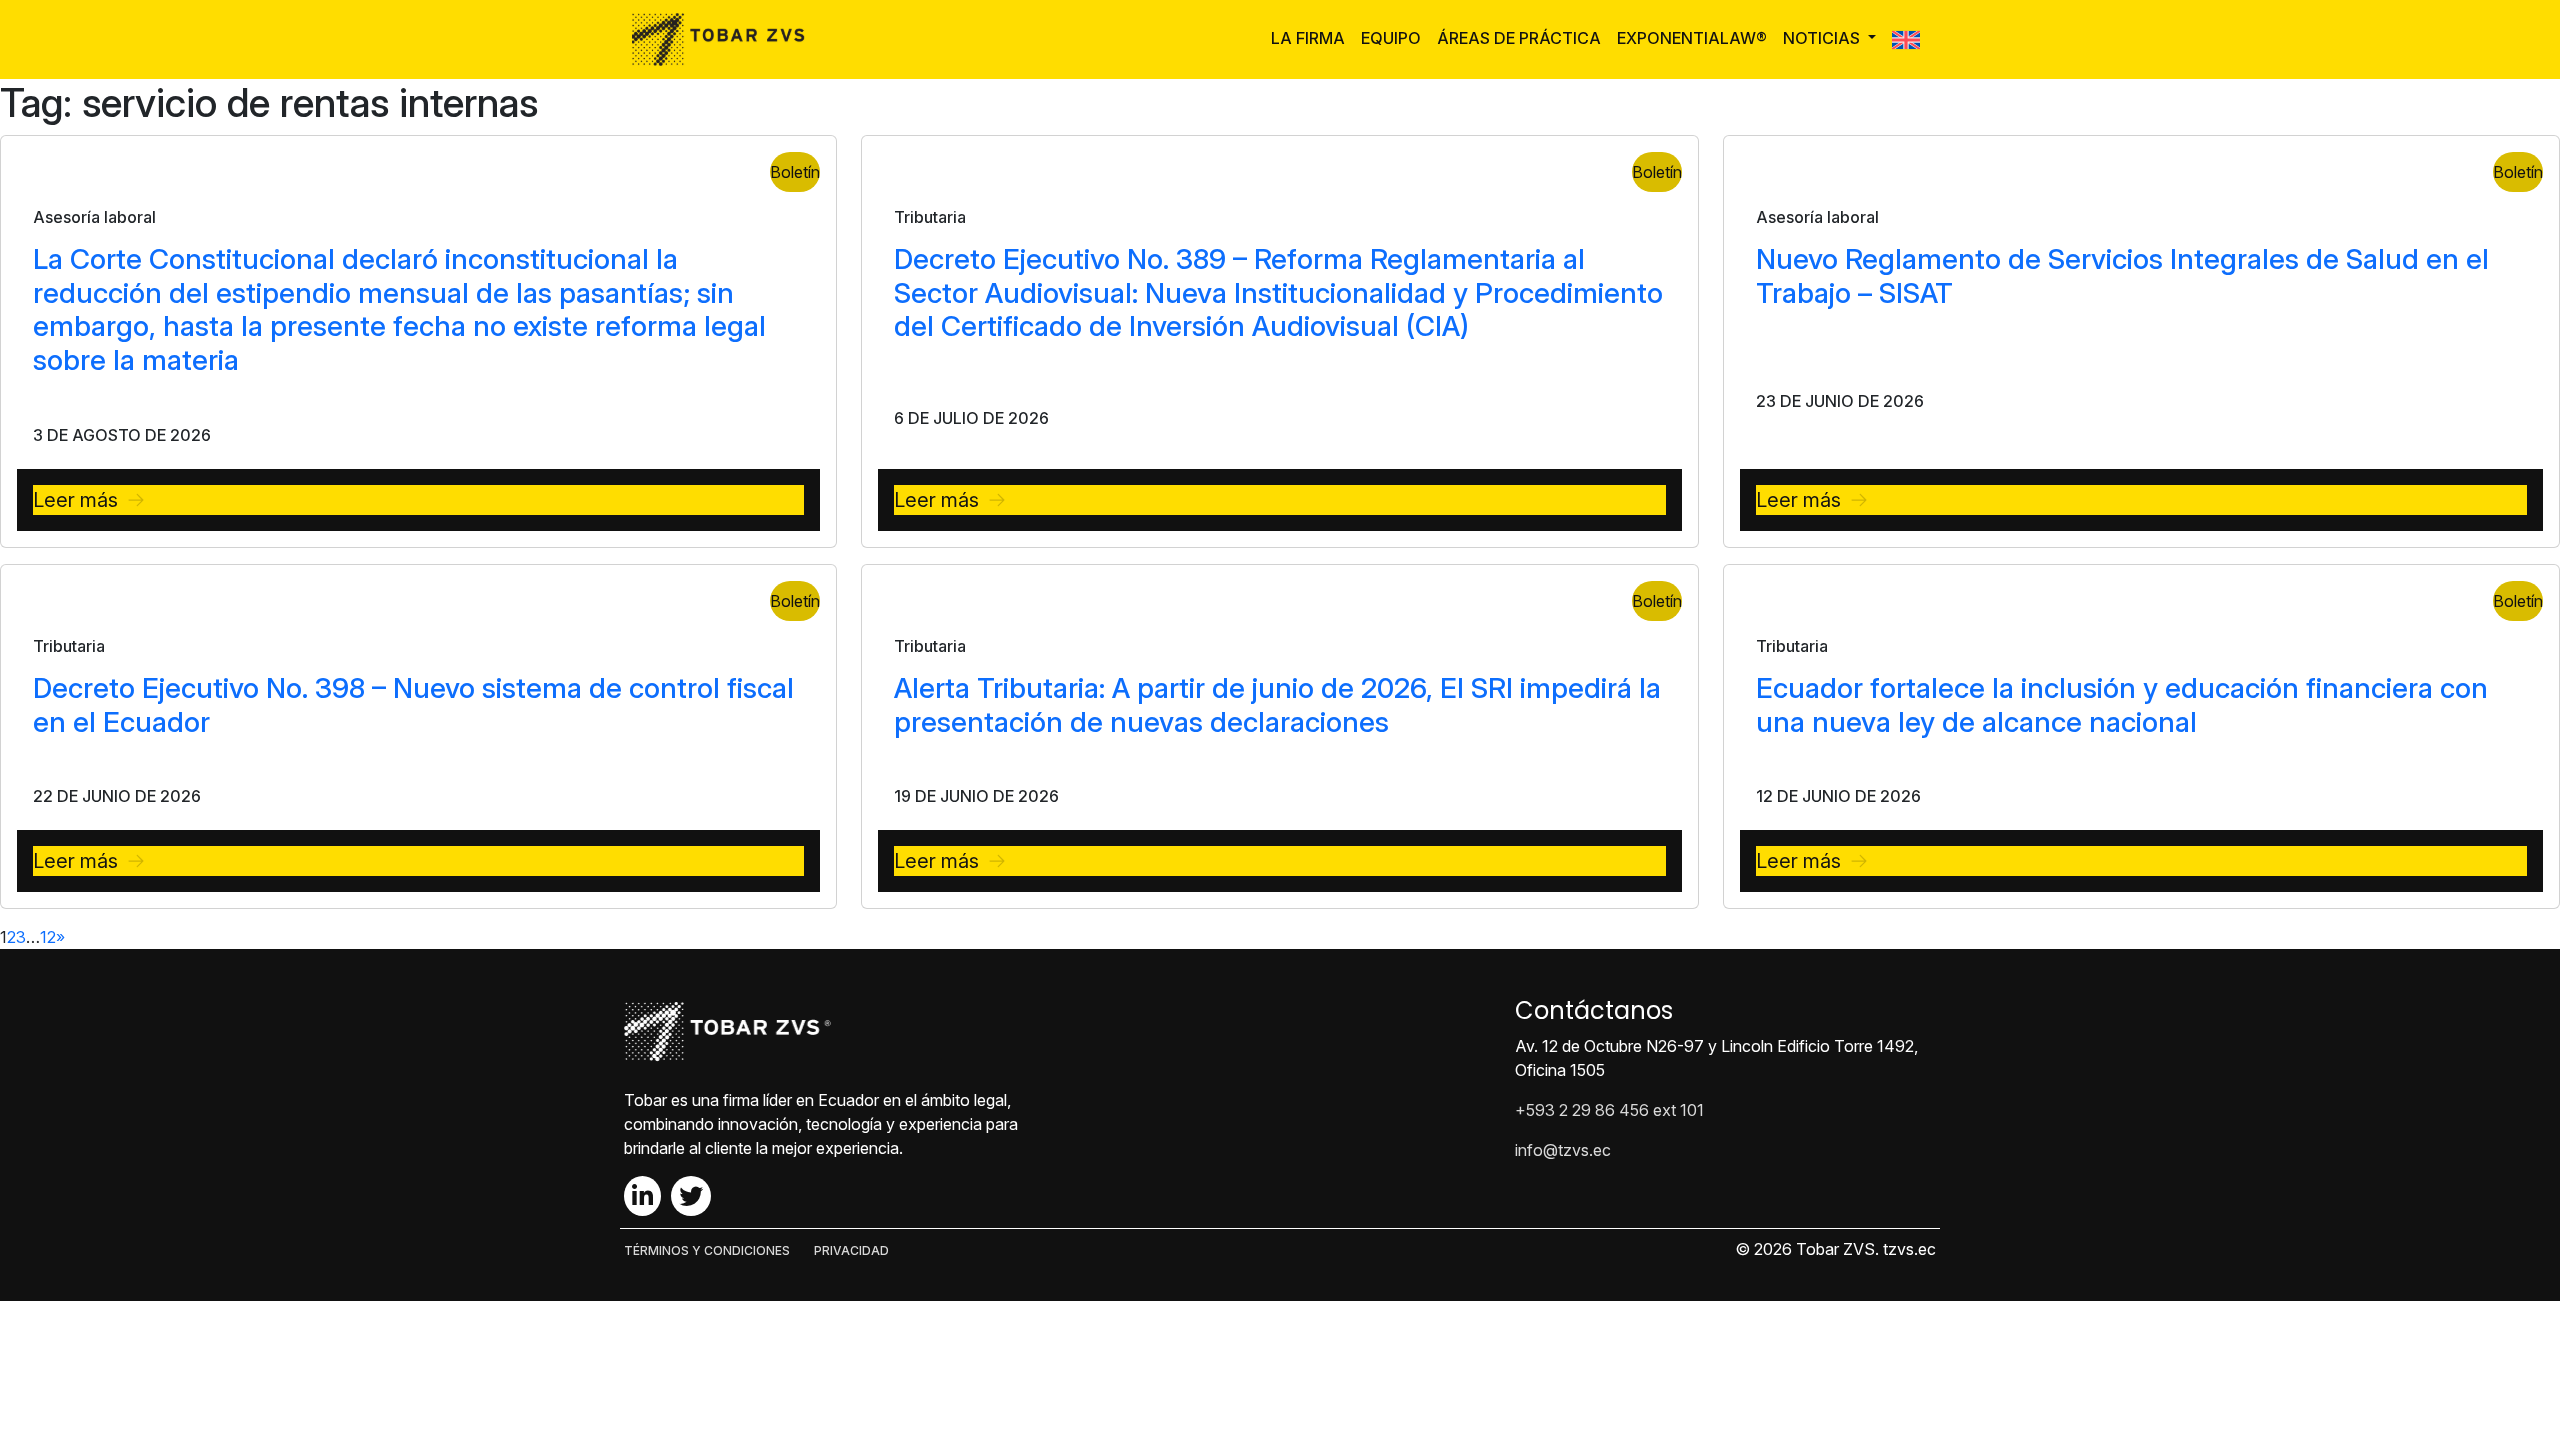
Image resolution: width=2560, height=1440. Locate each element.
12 (48, 937)
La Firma (1308, 38)
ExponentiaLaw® (1692, 38)
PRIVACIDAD (851, 1250)
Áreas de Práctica (1519, 38)
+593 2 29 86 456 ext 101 (1609, 1110)
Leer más (75, 500)
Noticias (1823, 38)
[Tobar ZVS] (724, 39)
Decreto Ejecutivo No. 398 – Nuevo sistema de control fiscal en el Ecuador (413, 705)
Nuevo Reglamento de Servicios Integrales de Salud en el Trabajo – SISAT (2122, 276)
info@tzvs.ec (1563, 1150)
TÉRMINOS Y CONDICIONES (707, 1250)
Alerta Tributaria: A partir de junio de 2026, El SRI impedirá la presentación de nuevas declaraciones (1277, 705)
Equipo (1391, 38)
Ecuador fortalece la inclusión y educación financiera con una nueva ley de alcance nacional (2122, 705)
